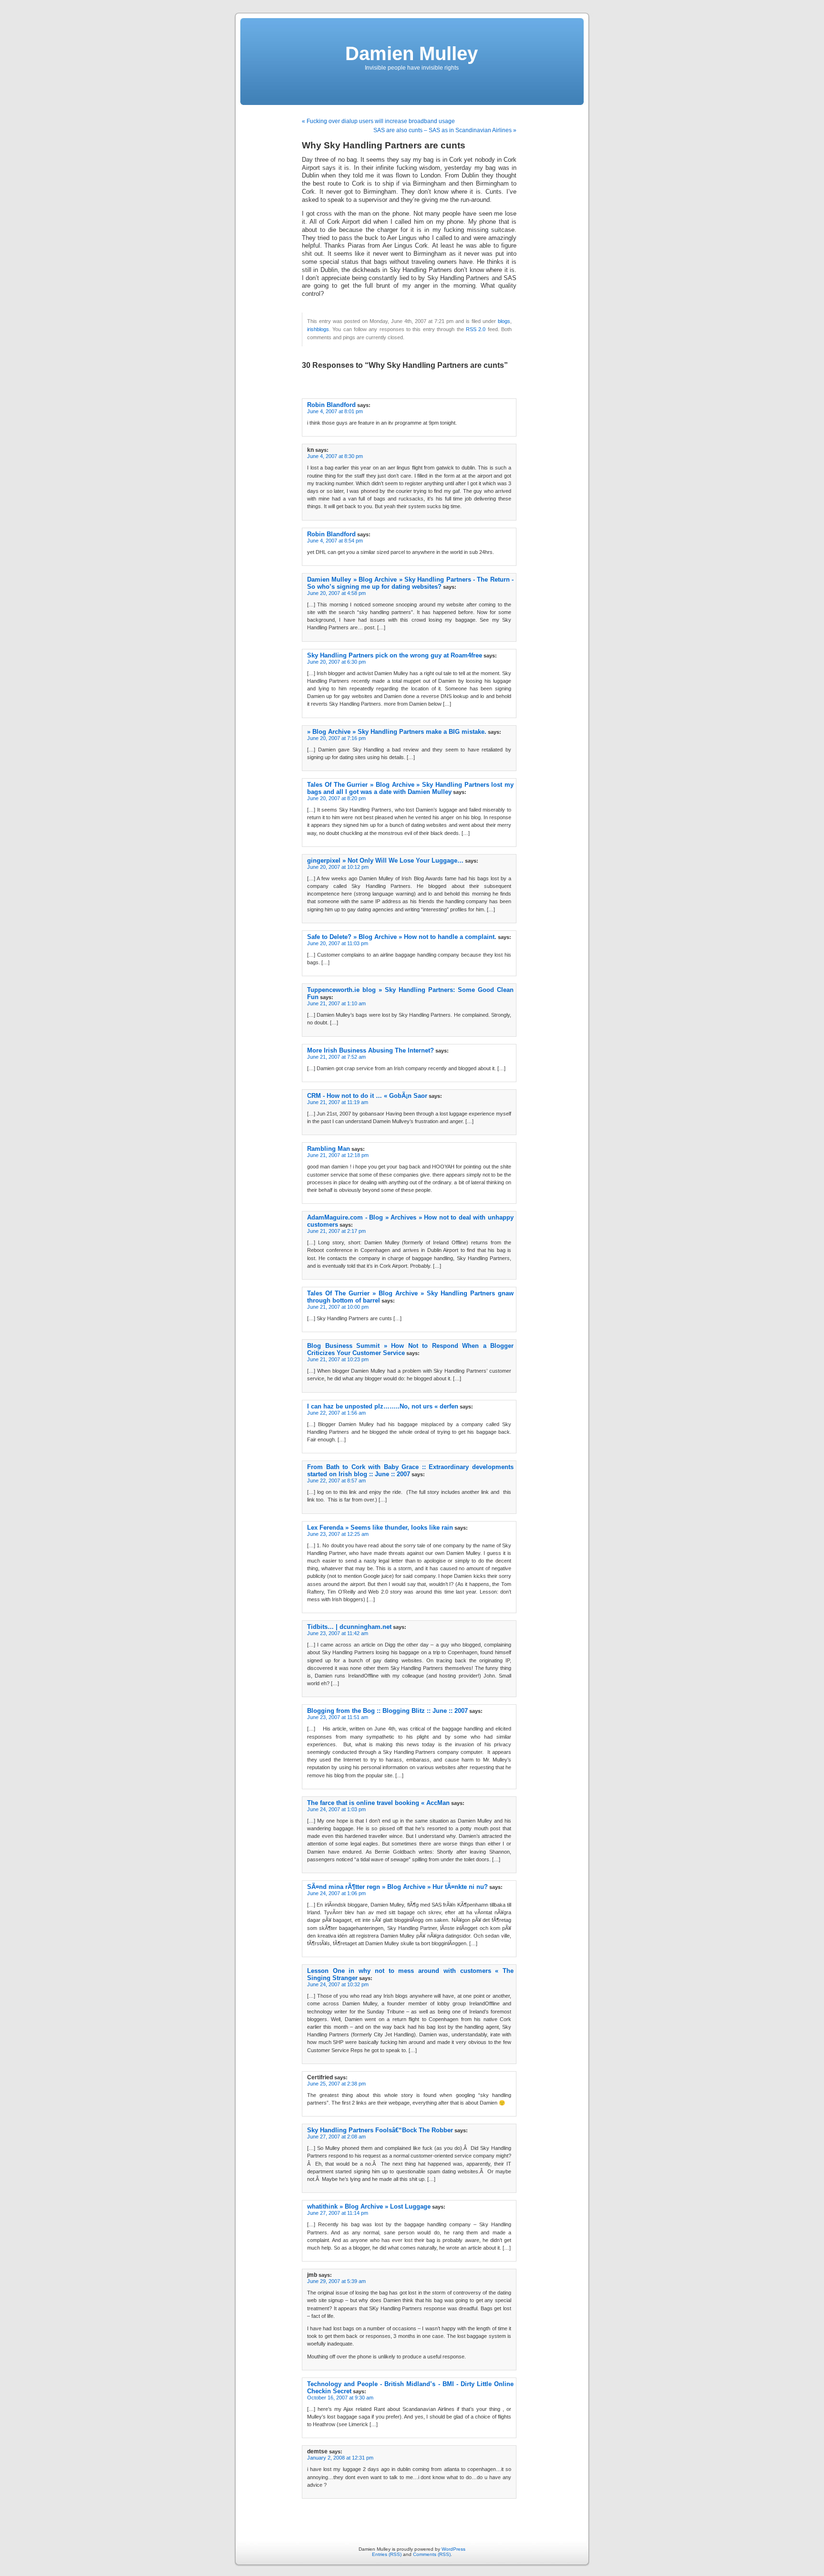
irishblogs (318, 329)
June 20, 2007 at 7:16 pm (336, 738)
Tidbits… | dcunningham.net (349, 1627)
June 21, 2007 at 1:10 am (336, 1003)
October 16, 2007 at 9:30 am (340, 2398)
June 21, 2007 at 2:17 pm (336, 1231)
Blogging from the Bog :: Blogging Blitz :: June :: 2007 (387, 1711)
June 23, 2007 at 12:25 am (338, 1534)
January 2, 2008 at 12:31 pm (340, 2458)
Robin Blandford (331, 405)
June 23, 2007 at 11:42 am (338, 1633)
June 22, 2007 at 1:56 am (336, 1413)
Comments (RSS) (432, 2554)
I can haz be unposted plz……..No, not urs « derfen (383, 1406)
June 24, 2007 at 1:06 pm (336, 1893)
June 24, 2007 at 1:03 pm (336, 1809)
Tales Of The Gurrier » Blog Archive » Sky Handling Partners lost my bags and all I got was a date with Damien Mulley (410, 788)
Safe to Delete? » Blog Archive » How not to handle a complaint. (402, 937)
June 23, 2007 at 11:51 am (338, 1717)
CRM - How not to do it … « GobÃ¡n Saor (367, 1096)
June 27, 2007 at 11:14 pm (338, 2213)
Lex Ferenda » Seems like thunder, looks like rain (380, 1528)
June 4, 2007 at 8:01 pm (335, 411)
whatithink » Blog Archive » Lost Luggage (369, 2206)
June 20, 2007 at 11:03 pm (338, 943)
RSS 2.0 (476, 329)
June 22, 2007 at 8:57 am (336, 1481)
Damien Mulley (412, 53)
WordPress (453, 2549)
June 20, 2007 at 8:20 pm (336, 798)
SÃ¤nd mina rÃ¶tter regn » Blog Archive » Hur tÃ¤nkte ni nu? (397, 1887)
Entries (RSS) (387, 2554)
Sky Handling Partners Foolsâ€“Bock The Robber (380, 2130)
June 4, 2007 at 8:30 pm (335, 456)
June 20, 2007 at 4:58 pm (336, 593)
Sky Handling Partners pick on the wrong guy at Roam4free (395, 655)
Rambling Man (329, 1149)
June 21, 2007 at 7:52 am (336, 1057)
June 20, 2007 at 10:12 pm (338, 867)
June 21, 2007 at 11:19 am (338, 1102)
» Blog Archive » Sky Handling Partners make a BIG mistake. (397, 732)
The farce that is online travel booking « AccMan (378, 1803)
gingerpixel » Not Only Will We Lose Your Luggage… (385, 860)
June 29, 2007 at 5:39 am (336, 2281)
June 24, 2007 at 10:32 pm (338, 1984)
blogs (504, 321)
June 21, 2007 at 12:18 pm (338, 1155)
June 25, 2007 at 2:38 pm (336, 2084)
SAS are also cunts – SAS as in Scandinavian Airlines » (445, 130)
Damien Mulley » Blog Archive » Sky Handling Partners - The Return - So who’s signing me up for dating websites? (410, 583)
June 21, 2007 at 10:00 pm (338, 1307)
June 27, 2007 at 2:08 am (336, 2137)
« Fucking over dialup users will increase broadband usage (378, 121)
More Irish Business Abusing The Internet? (371, 1050)
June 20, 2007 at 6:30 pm (336, 662)
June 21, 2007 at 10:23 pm (338, 1359)
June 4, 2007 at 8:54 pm (335, 541)
